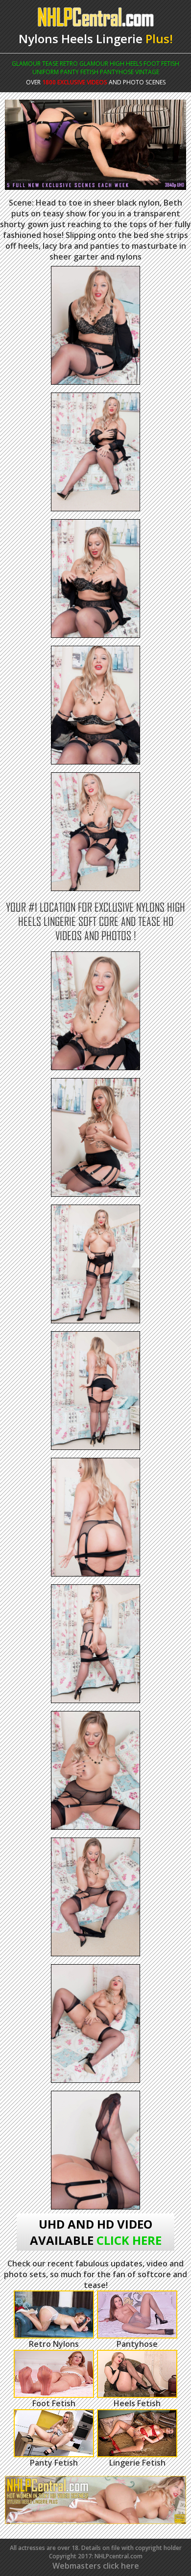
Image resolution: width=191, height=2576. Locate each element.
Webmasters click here (96, 2566)
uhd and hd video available (96, 2232)
